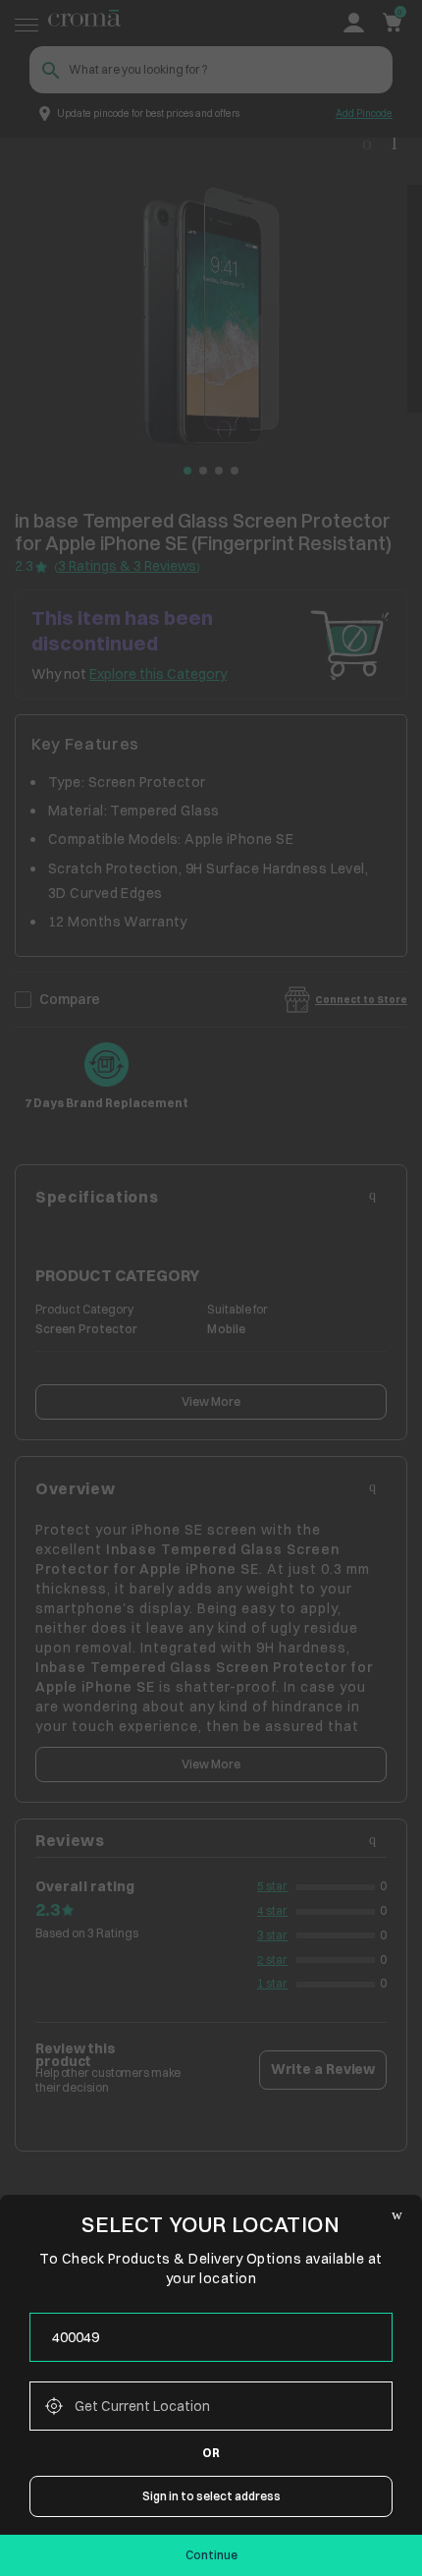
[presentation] (211, 2337)
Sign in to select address (211, 2496)
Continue (211, 2555)
